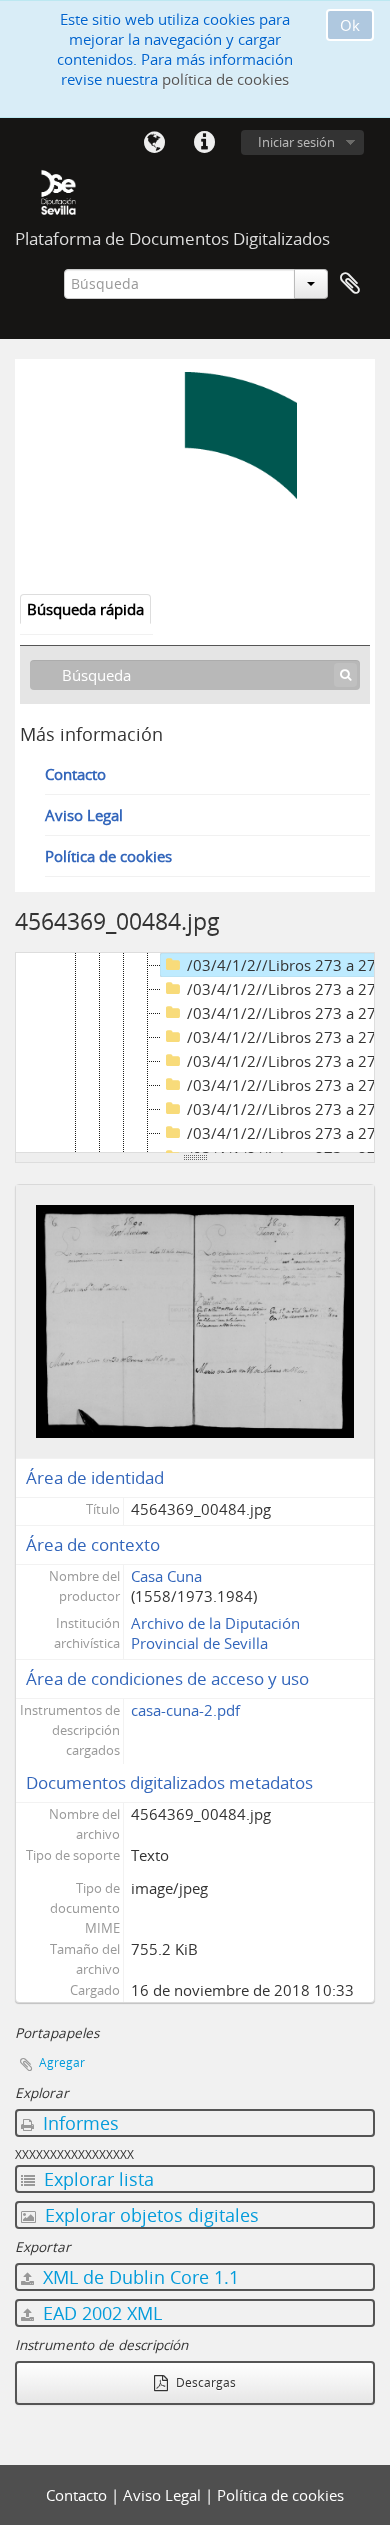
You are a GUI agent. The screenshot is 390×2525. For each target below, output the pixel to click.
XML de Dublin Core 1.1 (138, 2277)
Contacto (75, 774)
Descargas (204, 2382)
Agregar (62, 2062)
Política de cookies (108, 856)
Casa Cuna (166, 1576)
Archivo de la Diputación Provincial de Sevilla (215, 1633)
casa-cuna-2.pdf (185, 1710)
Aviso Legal (84, 815)
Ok (350, 25)
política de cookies (225, 79)
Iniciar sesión (296, 142)
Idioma (154, 143)
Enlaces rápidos (204, 143)
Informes (78, 2123)
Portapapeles (350, 284)
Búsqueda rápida (85, 609)
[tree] (195, 1053)
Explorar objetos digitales (149, 2215)
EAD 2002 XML (100, 2313)
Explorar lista (96, 2179)
